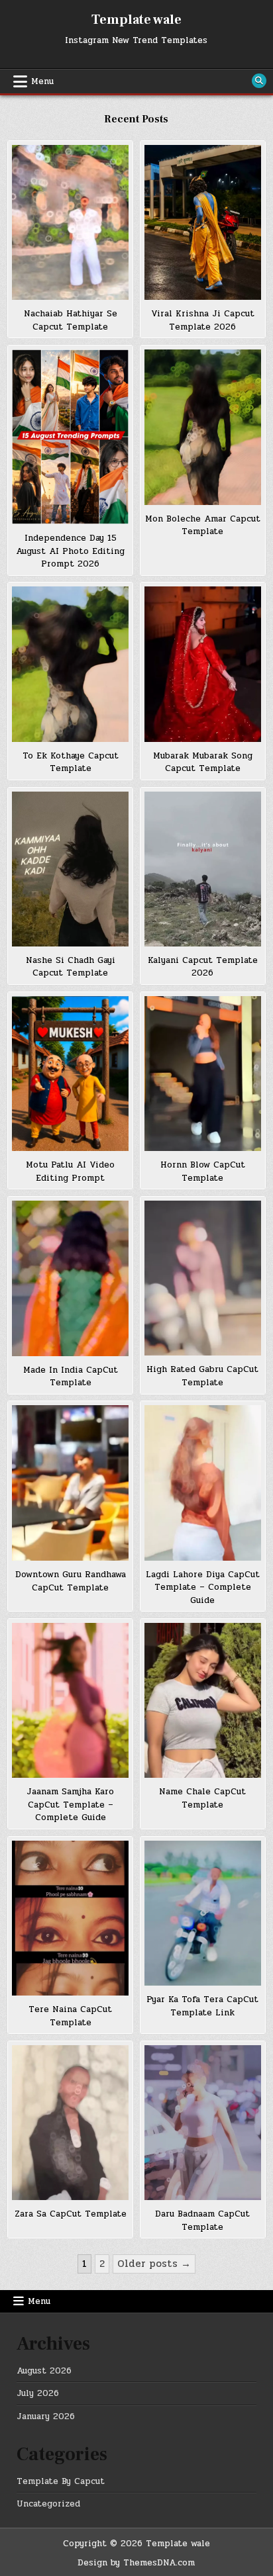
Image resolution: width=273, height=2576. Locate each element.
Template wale (136, 20)
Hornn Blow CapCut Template (203, 1172)
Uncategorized (48, 2504)
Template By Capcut (61, 2481)
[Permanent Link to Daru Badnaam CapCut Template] (203, 2123)
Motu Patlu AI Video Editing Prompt (70, 1172)
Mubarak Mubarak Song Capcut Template (203, 762)
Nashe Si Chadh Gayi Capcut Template (71, 967)
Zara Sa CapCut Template (71, 2214)
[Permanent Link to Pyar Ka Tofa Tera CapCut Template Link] (203, 1913)
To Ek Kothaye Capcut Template (71, 762)
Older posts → (154, 2264)
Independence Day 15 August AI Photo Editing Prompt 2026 (70, 551)
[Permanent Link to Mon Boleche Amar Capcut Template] (203, 427)
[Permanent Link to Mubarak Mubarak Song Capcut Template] (203, 664)
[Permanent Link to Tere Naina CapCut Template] (70, 1918)
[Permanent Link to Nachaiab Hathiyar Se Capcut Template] (70, 222)
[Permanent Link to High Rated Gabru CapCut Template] (203, 1278)
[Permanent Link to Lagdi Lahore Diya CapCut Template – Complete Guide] (203, 1483)
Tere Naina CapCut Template (70, 2016)
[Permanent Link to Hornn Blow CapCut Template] (203, 1074)
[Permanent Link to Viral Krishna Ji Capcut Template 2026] (203, 222)
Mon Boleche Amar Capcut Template (203, 526)
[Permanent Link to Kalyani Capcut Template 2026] (203, 869)
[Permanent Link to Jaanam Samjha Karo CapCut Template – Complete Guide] (70, 1700)
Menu (42, 81)
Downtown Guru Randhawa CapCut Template (71, 1581)
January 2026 (46, 2416)
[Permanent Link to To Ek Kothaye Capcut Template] (70, 664)
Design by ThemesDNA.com (136, 2563)
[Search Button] (259, 81)
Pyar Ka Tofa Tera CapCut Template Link (202, 2006)
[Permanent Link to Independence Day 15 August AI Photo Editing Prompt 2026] (70, 437)
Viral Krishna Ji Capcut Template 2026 (203, 320)
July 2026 (38, 2393)
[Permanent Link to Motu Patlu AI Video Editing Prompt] (70, 1074)
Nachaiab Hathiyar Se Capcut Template (71, 320)
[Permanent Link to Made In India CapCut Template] (70, 1278)
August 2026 (44, 2371)
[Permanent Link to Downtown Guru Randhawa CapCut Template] (70, 1483)
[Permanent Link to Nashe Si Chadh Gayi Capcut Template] (70, 869)
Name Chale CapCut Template (202, 1798)
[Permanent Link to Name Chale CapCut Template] (203, 1700)
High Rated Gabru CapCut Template (202, 1376)
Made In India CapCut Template (71, 1377)
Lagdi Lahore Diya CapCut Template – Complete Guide (203, 1587)
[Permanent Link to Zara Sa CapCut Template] (70, 2123)
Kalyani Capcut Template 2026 (203, 967)
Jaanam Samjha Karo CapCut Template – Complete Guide (70, 1805)
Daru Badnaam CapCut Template (202, 2221)
